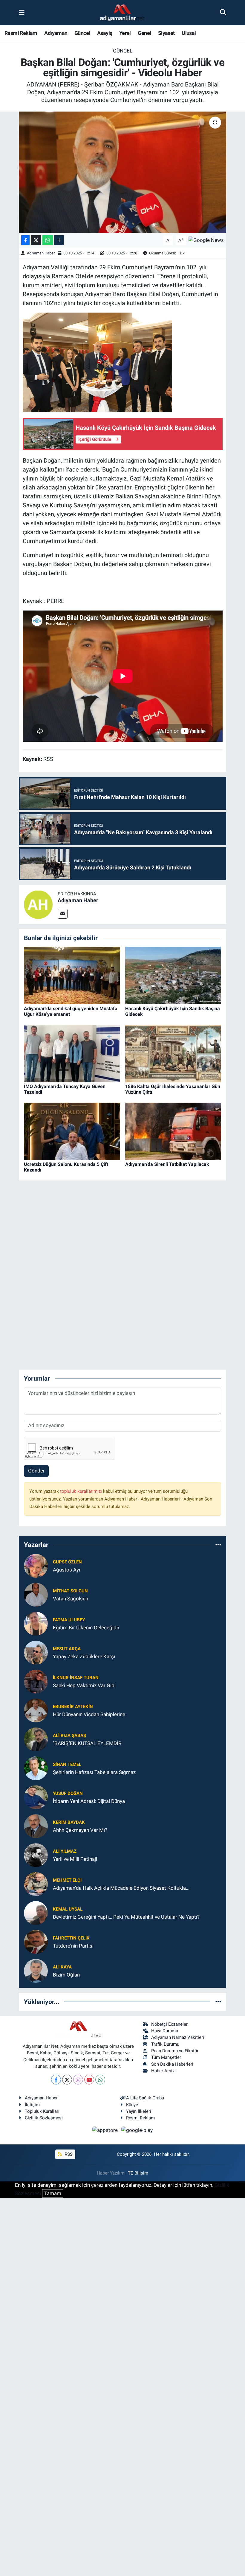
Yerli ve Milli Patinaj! (75, 1859)
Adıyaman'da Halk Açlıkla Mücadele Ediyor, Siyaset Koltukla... (121, 1888)
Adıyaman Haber (41, 253)
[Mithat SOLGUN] (36, 1594)
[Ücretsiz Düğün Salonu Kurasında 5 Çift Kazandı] (72, 1131)
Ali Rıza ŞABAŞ (69, 1736)
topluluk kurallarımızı (82, 1491)
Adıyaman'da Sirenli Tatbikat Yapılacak (167, 1164)
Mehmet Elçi (67, 1880)
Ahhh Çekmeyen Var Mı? (80, 1830)
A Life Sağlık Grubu (145, 2098)
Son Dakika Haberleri (172, 2064)
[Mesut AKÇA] (36, 1652)
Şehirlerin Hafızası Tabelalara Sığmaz (94, 1772)
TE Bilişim (138, 2173)
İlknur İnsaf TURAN (76, 1678)
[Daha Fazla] (59, 240)
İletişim (32, 2105)
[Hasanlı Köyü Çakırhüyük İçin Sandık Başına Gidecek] (173, 975)
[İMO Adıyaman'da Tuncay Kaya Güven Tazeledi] (72, 1053)
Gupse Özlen (67, 1562)
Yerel (125, 33)
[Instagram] (78, 2080)
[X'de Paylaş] (36, 240)
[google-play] (137, 2130)
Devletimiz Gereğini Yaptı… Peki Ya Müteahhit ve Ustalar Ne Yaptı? (126, 1917)
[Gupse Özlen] (36, 1566)
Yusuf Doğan (68, 1793)
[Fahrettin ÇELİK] (36, 1942)
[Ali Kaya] (36, 1971)
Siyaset (166, 33)
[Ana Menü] (22, 13)
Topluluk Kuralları (42, 2111)
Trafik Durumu (165, 2044)
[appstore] (106, 2130)
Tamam (53, 2193)
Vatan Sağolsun (71, 1599)
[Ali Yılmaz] (36, 1855)
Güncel (82, 33)
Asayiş (105, 33)
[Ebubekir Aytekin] (36, 1710)
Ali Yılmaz (65, 1851)
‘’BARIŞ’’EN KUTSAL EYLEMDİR (87, 1743)
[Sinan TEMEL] (36, 1768)
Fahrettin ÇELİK (71, 1938)
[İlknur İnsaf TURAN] (36, 1681)
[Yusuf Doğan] (36, 1797)
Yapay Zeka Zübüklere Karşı (84, 1656)
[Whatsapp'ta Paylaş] (48, 240)
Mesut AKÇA (67, 1649)
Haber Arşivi (163, 2071)
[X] (67, 2080)
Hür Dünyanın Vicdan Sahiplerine (89, 1714)
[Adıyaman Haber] (38, 904)
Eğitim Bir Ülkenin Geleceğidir (86, 1628)
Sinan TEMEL (67, 1764)
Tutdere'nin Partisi (73, 1946)
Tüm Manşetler (166, 2057)
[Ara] (223, 13)
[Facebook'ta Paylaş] (25, 240)
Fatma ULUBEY (69, 1620)
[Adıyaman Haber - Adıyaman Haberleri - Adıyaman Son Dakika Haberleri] (122, 13)
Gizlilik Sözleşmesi (44, 2118)
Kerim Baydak (69, 1822)
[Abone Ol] (206, 240)
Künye (132, 2105)
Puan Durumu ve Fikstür (175, 2051)
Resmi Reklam (21, 33)
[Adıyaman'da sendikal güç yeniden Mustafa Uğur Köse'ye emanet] (72, 975)
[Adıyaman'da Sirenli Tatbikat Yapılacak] (173, 1131)
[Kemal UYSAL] (36, 1913)
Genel (144, 33)
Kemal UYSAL (68, 1909)
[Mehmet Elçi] (36, 1884)
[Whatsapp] (100, 2080)
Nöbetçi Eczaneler (169, 2024)
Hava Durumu (165, 2031)
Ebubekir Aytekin (73, 1707)
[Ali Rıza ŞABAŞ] (36, 1739)
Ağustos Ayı (66, 1570)
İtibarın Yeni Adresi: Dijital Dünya (89, 1801)
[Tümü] (218, 1545)
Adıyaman (56, 33)
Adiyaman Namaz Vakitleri (178, 2037)
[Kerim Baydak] (36, 1826)
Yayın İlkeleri (139, 2111)
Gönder (36, 1471)
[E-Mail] (63, 914)
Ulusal (189, 33)
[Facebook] (56, 2080)
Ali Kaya (62, 1967)
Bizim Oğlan (66, 1975)
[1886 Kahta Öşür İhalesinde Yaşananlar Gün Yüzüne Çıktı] (173, 1053)
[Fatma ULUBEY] (36, 1623)
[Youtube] (89, 2080)
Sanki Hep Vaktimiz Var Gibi (84, 1685)
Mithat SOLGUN (70, 1591)
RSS (68, 2154)
